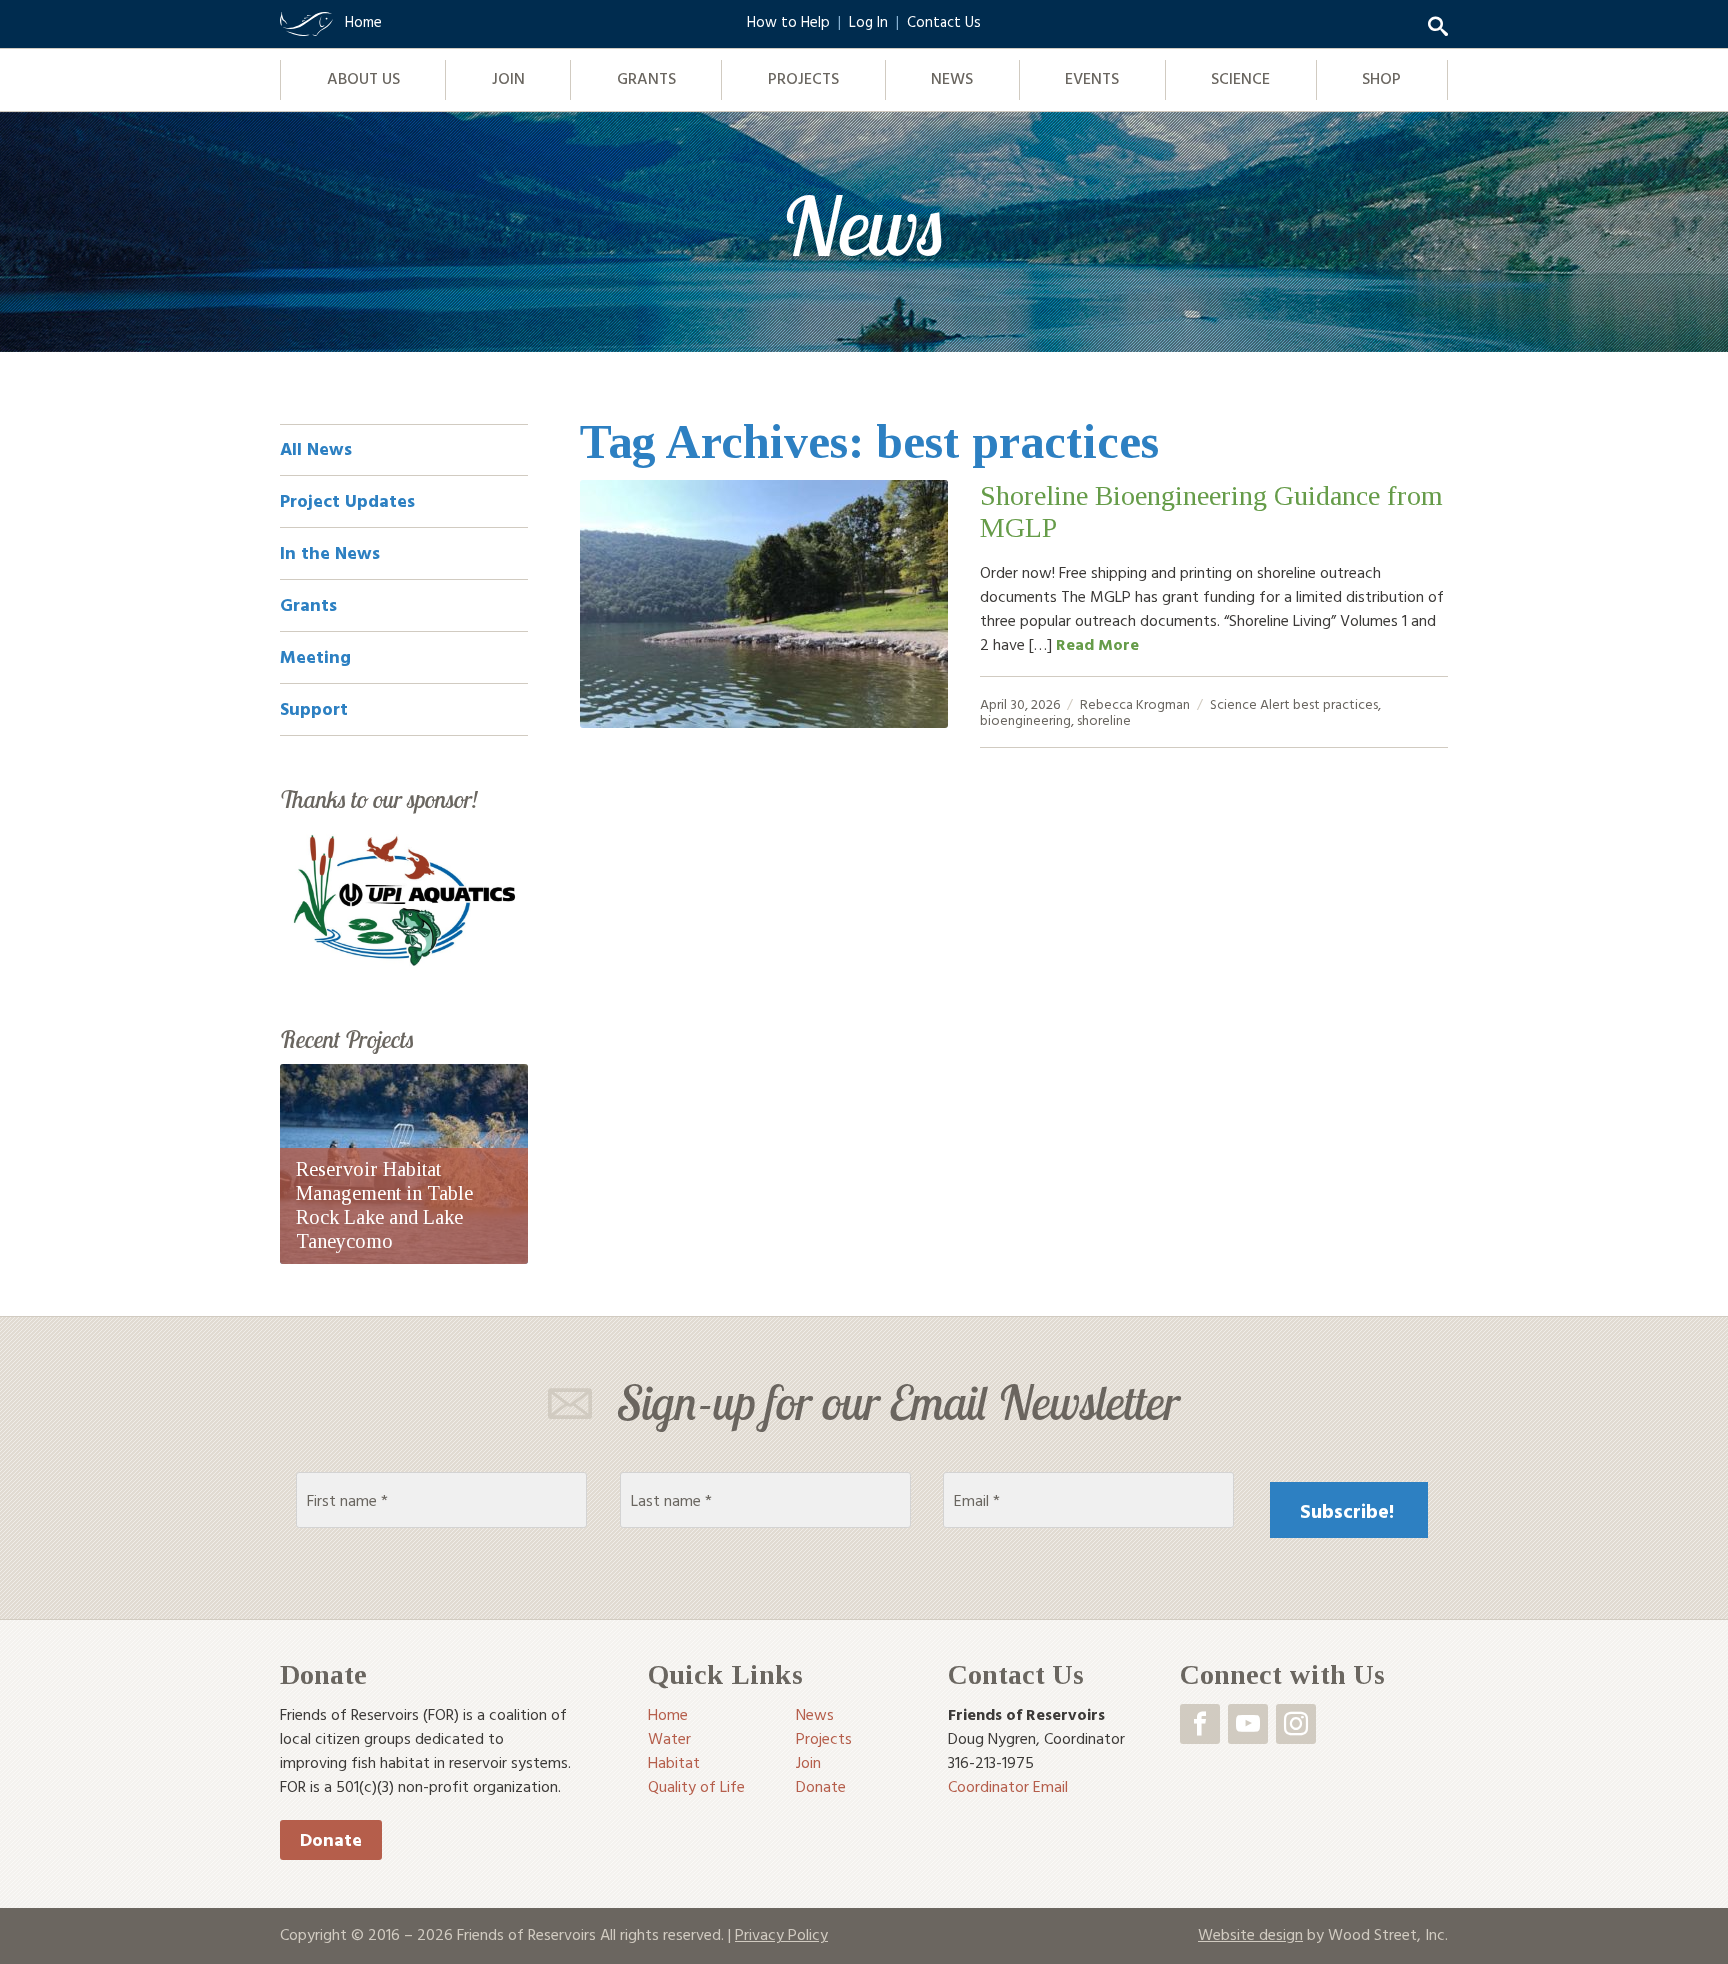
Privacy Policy (781, 1934)
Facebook (1200, 1724)
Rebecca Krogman (1135, 703)
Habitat (674, 1762)
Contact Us (944, 21)
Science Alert (1250, 703)
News (952, 78)
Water (669, 1738)
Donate (331, 1839)
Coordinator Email (1008, 1786)
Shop (1381, 78)
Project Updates (347, 500)
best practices (1335, 703)
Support (314, 708)
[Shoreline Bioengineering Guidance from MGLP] (764, 604)
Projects (803, 78)
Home (668, 1714)
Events (1092, 78)
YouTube (1248, 1724)
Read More (1097, 644)
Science (1240, 78)
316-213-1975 (991, 1762)
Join (508, 78)
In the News (330, 552)
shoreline (1104, 719)
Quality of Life (696, 1786)
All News (316, 448)
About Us (363, 78)
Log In (868, 21)
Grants (646, 78)
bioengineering (1025, 719)
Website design (1250, 1934)
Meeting (315, 656)
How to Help (788, 21)
